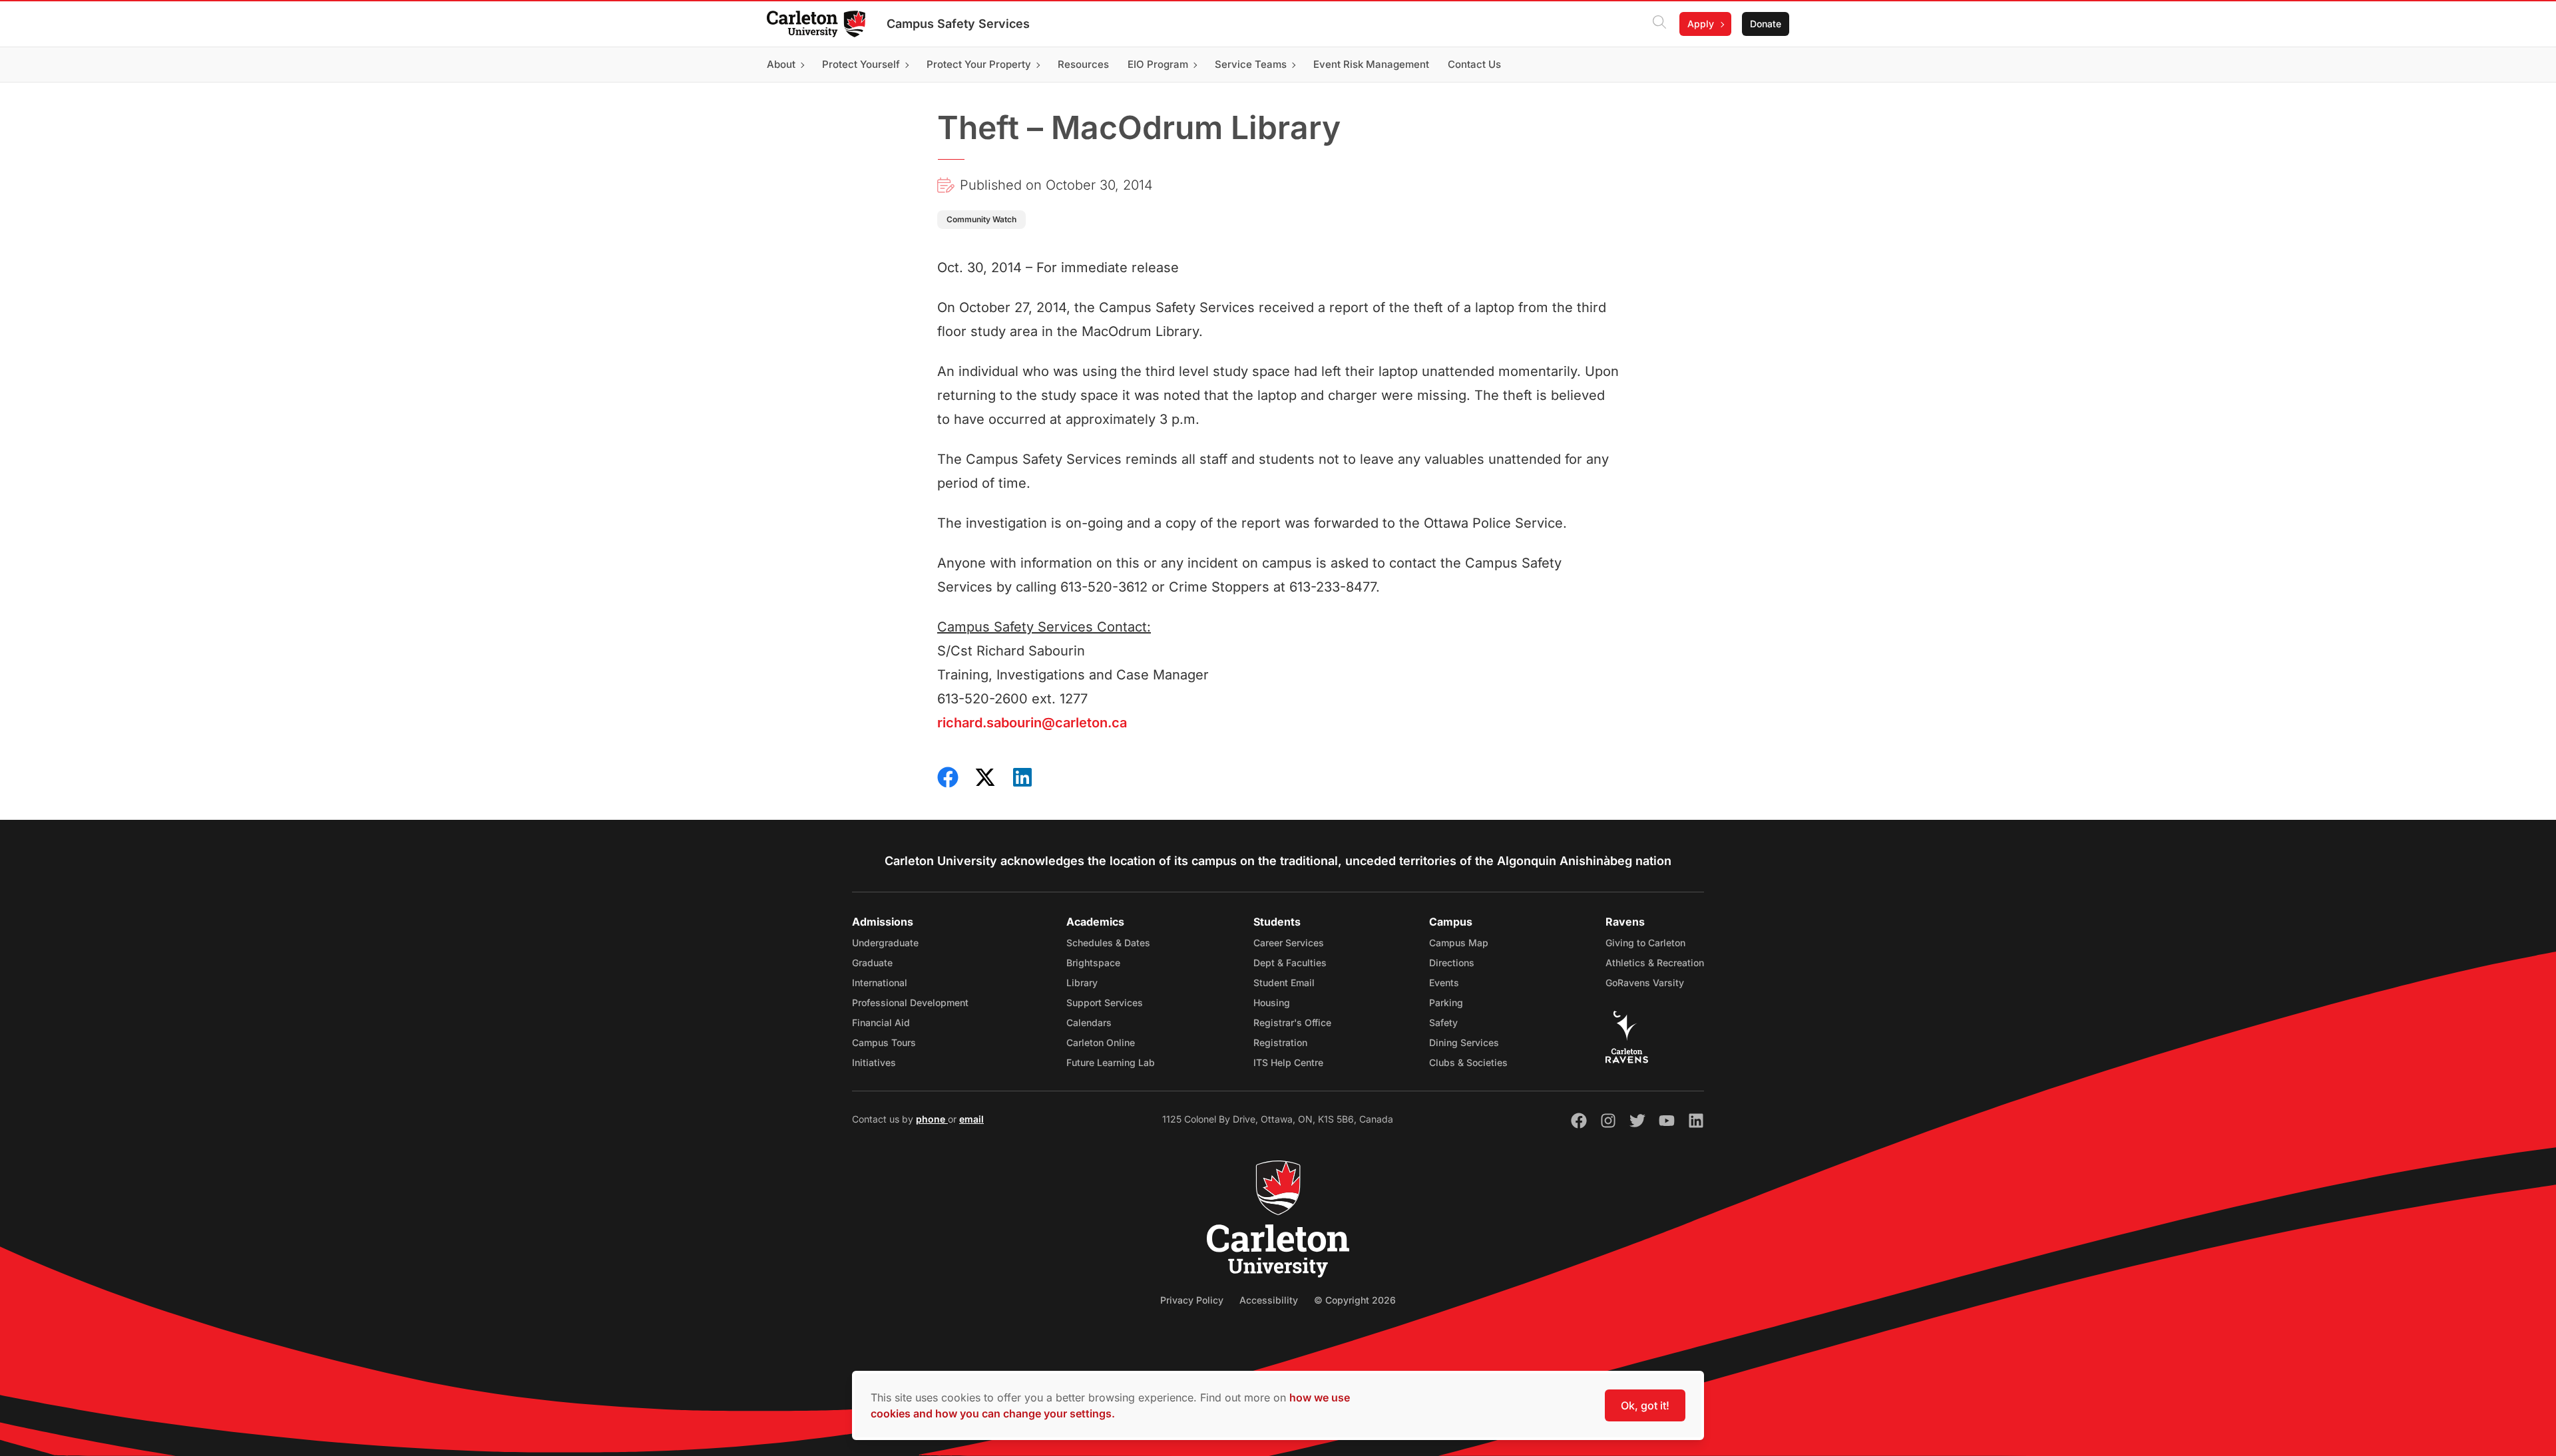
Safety (1443, 1022)
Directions (1452, 963)
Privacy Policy (1192, 1300)
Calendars (1089, 1022)
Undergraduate (885, 943)
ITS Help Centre (1288, 1062)
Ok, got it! (1645, 1405)
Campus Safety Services (958, 24)
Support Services (1105, 1002)
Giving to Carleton (1645, 943)
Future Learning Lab (1111, 1062)
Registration (1280, 1042)
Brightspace (1093, 963)
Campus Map (1459, 943)
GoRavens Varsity (1645, 983)
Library (1082, 983)
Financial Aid (881, 1022)
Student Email (1284, 983)
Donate (1766, 24)
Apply (1701, 24)
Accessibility (1269, 1300)
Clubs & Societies (1468, 1062)
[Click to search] (1659, 24)
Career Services (1289, 943)
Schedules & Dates (1108, 943)
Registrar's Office (1292, 1022)
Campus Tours (884, 1042)
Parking (1446, 1002)
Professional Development (910, 1002)
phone (932, 1119)
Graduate (872, 963)
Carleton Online (1101, 1042)
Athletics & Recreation (1655, 963)
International (880, 983)
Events (1444, 983)
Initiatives (874, 1062)
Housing (1272, 1002)
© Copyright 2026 (1355, 1300)
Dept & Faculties (1290, 963)
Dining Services (1464, 1042)
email (971, 1119)
